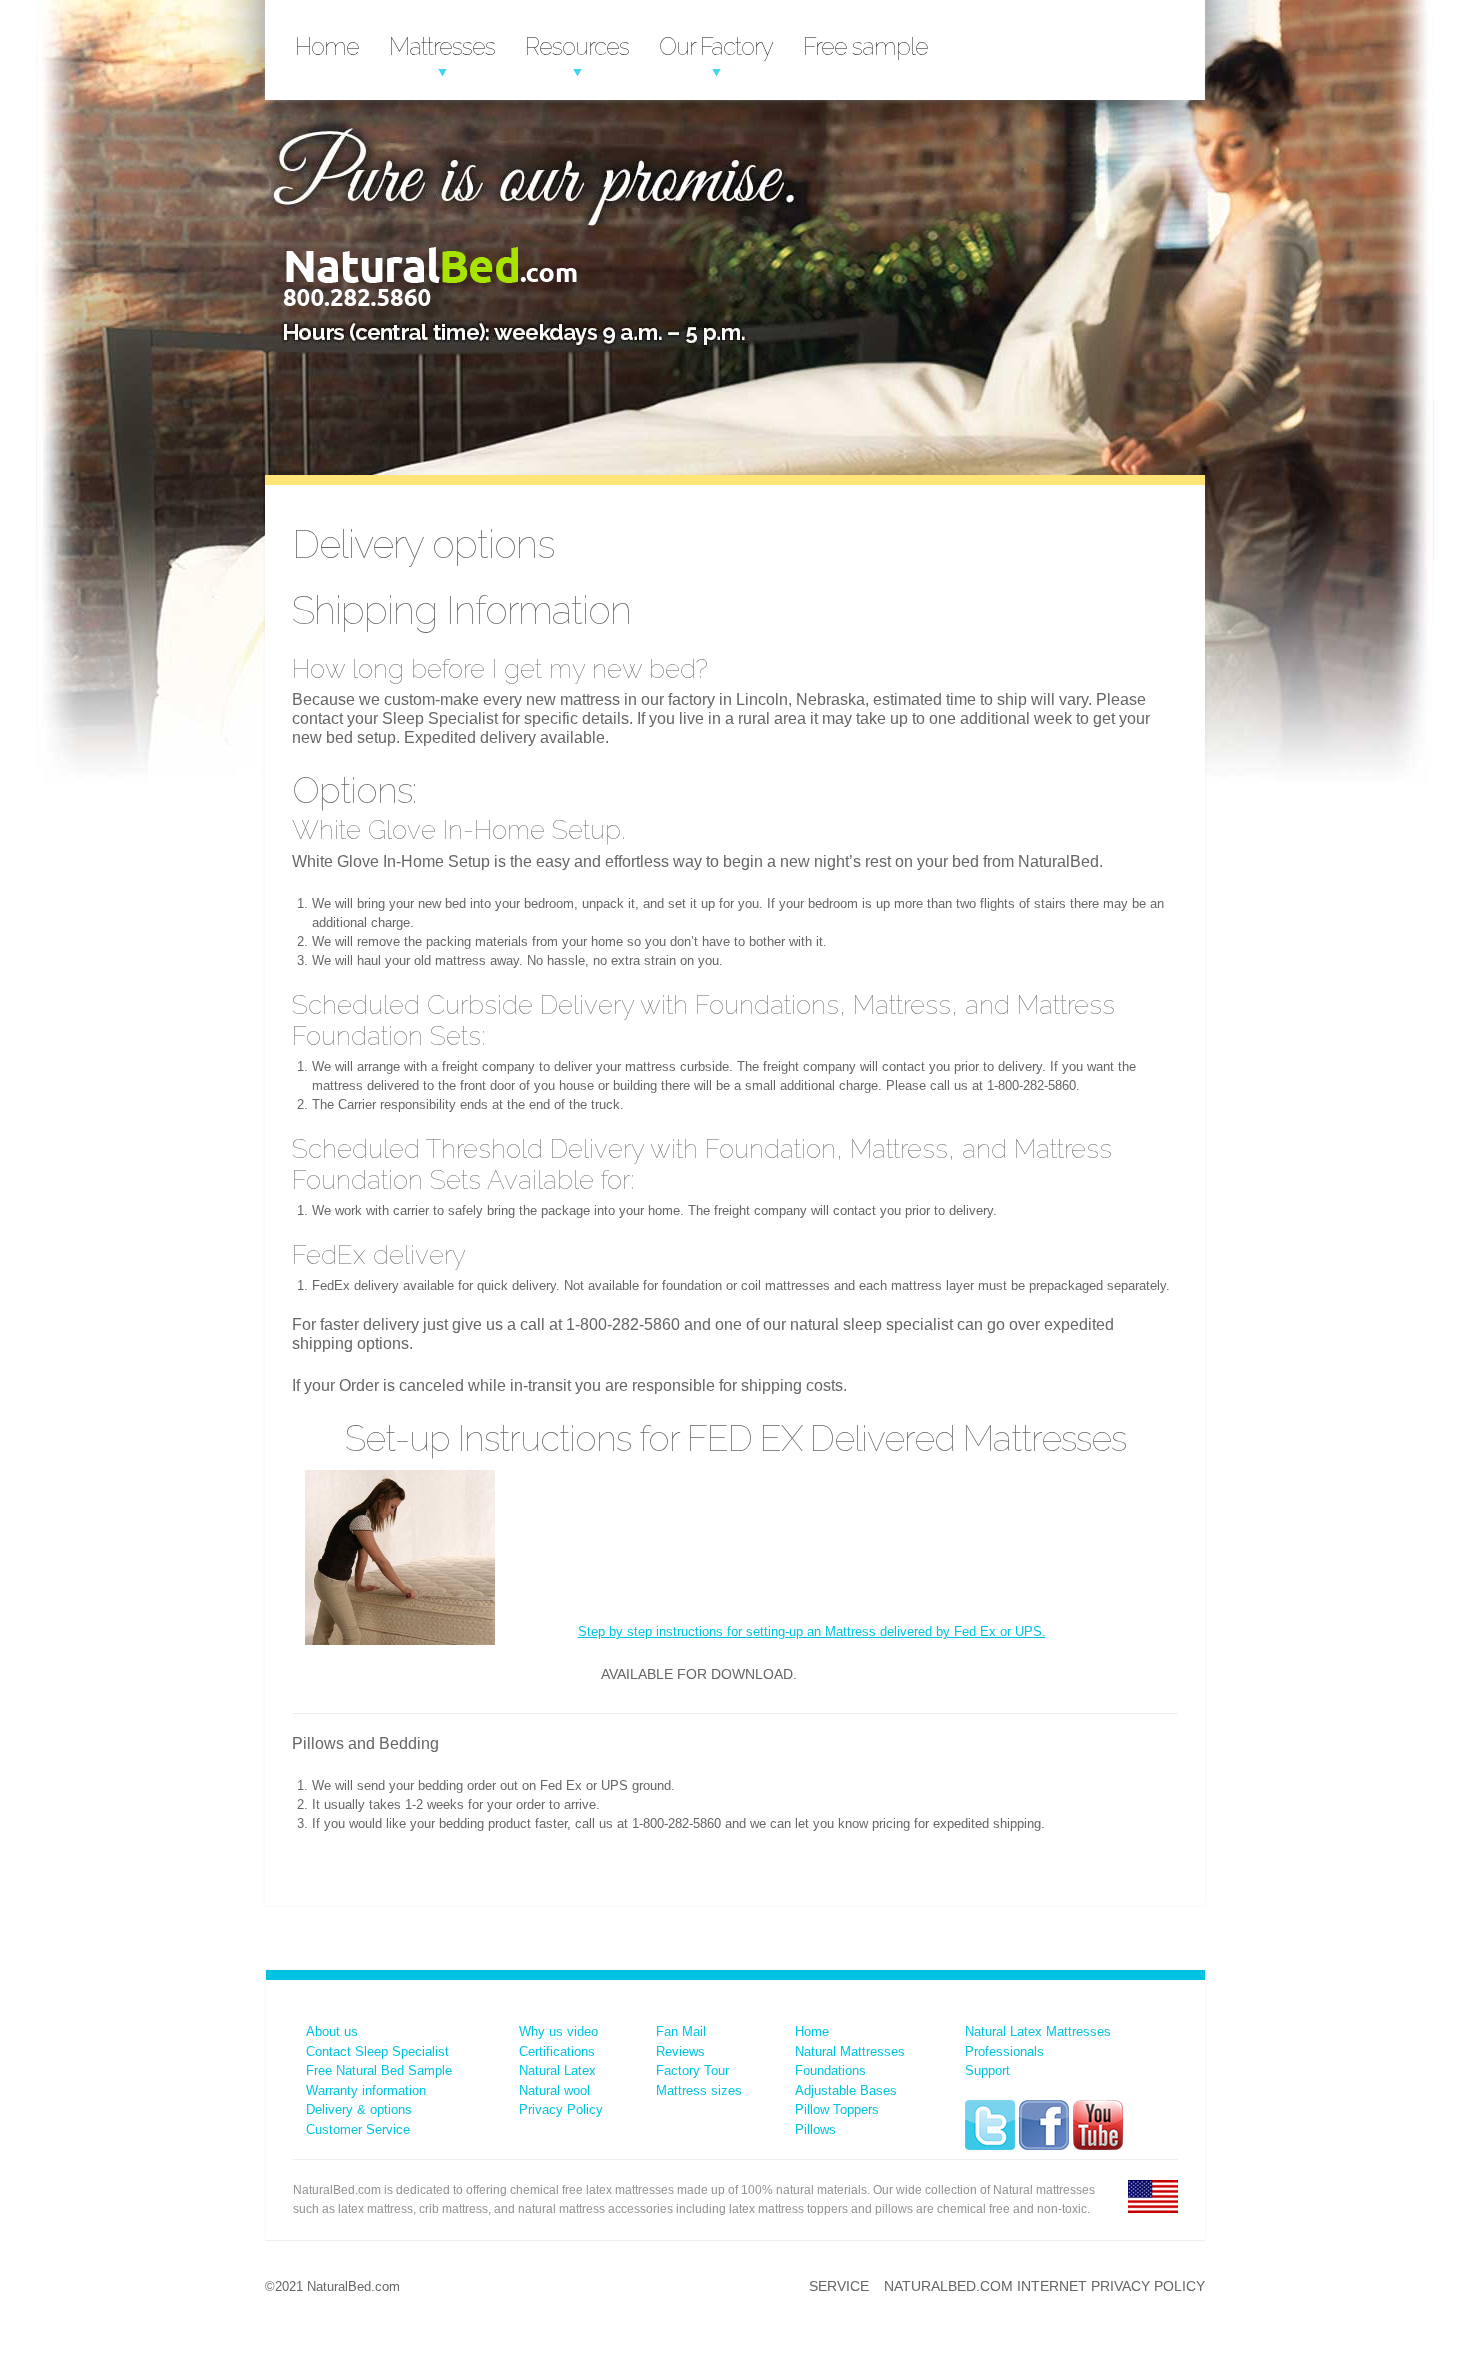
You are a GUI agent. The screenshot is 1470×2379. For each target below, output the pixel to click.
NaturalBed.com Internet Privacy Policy (1044, 2286)
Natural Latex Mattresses (1038, 2031)
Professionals (1004, 2051)
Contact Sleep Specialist (377, 2051)
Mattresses (442, 46)
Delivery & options (359, 2109)
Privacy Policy (561, 2109)
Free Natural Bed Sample (379, 2070)
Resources (577, 46)
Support (987, 2070)
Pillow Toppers (837, 2109)
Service (839, 2286)
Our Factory (716, 46)
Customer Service (358, 2129)
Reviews (680, 2051)
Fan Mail (681, 2031)
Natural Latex (557, 2070)
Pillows (815, 2129)
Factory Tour (692, 2070)
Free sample (865, 46)
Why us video (558, 2031)
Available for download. (699, 1674)
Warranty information (366, 2090)
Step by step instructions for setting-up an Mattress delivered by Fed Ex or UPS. (812, 1631)
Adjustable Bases (846, 2090)
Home (327, 46)
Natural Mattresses (850, 2051)
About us (332, 2031)
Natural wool (554, 2090)
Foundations (830, 2070)
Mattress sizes (699, 2090)
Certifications (557, 2051)
